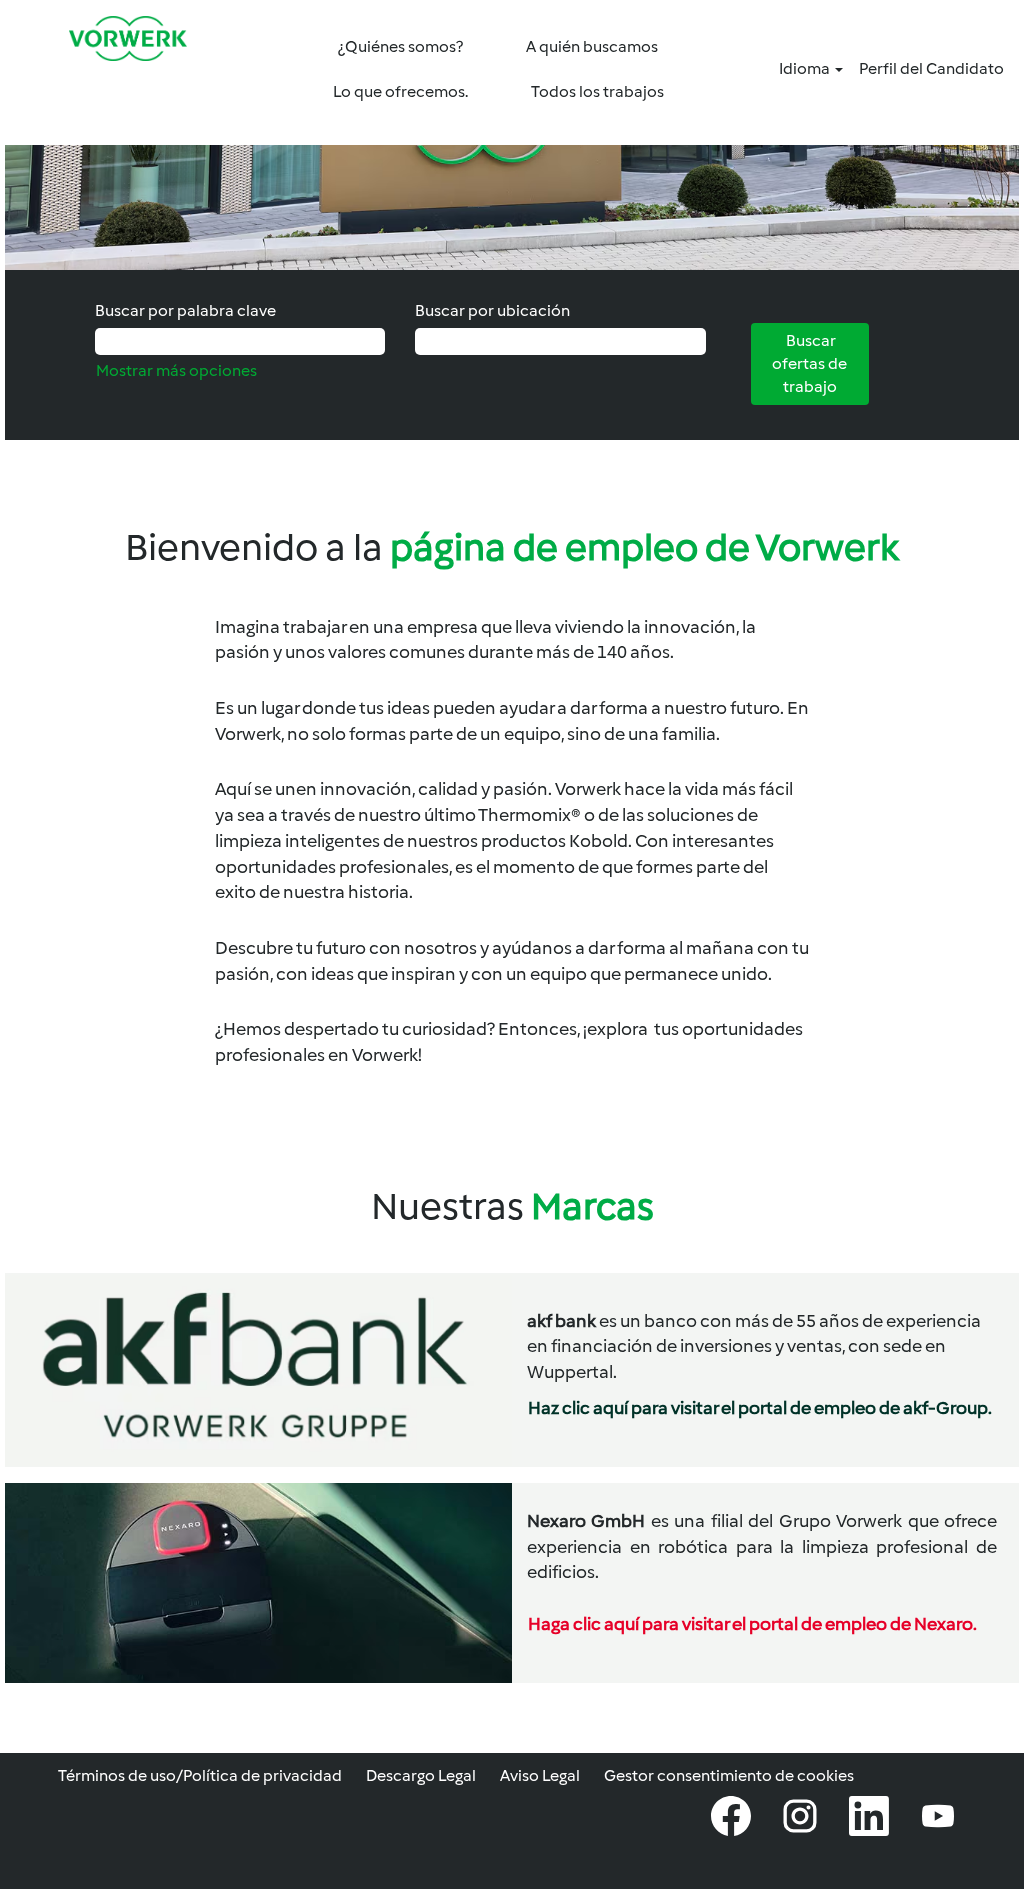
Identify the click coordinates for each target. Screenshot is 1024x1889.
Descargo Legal (421, 1775)
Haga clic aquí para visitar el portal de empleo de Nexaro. (752, 1624)
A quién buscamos (592, 46)
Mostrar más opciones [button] (176, 370)
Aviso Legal (540, 1775)
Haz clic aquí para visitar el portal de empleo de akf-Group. (760, 1408)
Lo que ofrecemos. (400, 91)
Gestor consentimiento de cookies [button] (729, 1775)
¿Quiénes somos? (400, 46)
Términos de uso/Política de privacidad (200, 1775)
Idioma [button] (806, 68)
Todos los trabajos (597, 91)
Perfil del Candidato (931, 68)
